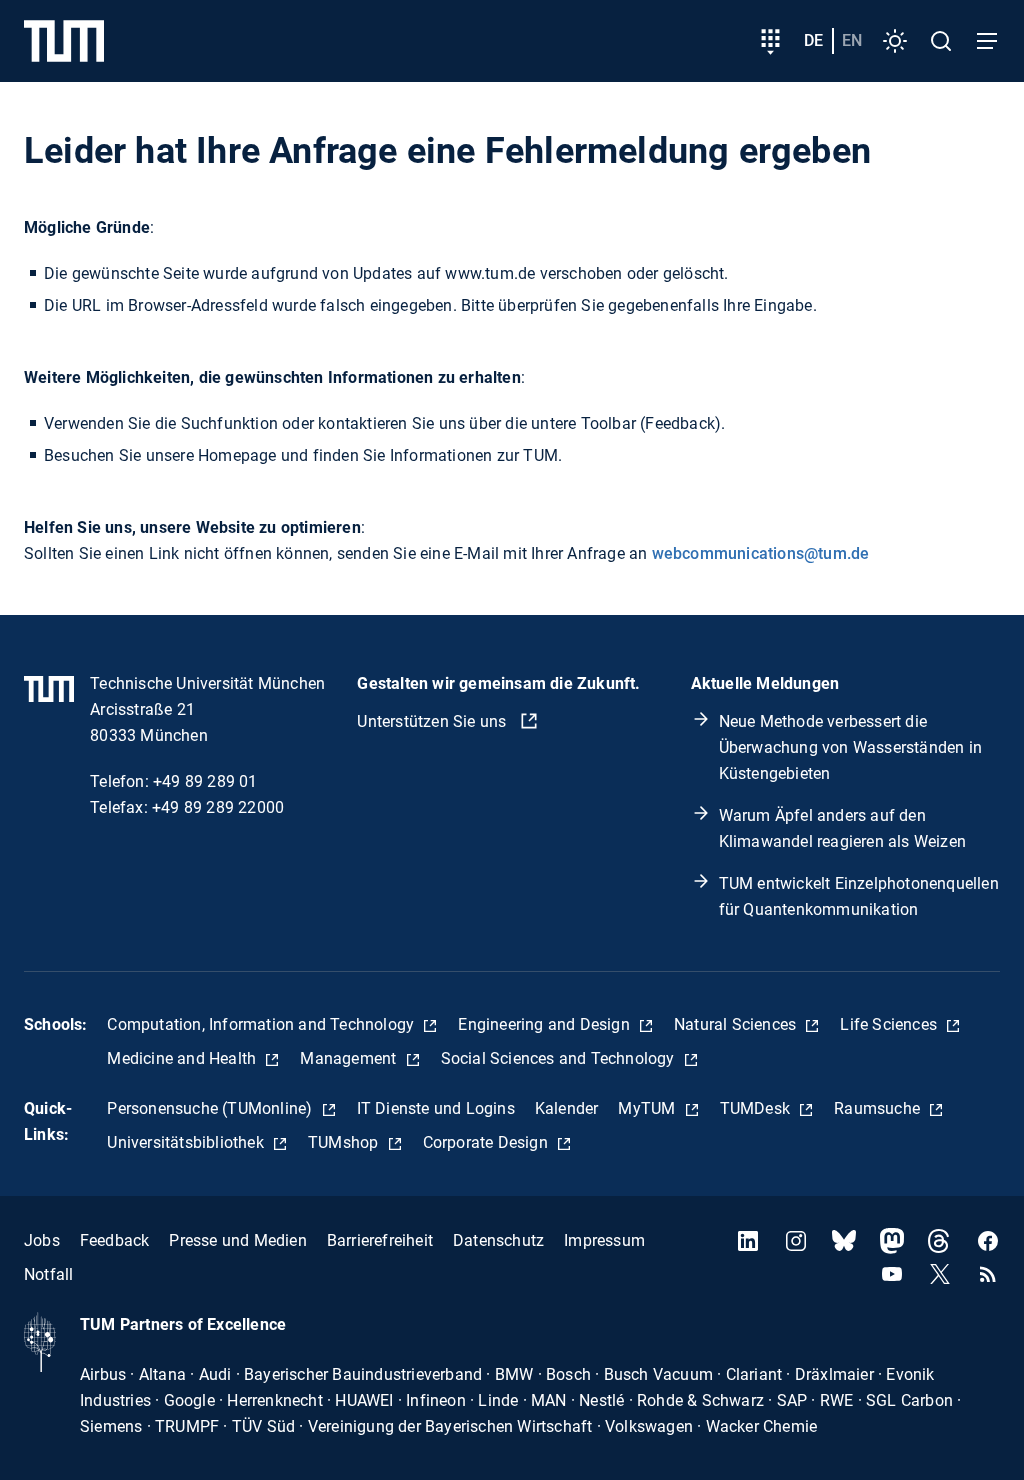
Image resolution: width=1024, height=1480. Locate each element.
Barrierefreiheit (380, 1240)
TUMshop (345, 1142)
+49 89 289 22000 (218, 807)
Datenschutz (498, 1240)
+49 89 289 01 (205, 781)
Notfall (48, 1274)
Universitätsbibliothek (187, 1142)
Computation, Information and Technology (262, 1024)
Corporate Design (487, 1142)
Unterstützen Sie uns (433, 721)
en (852, 40)
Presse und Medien (237, 1240)
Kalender (567, 1108)
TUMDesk (757, 1108)
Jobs (42, 1240)
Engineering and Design (546, 1024)
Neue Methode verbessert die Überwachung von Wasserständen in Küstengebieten (850, 747)
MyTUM (648, 1108)
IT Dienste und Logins (436, 1108)
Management (350, 1058)
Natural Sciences (737, 1024)
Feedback (115, 1240)
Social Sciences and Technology (560, 1058)
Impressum (604, 1240)
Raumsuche (879, 1108)
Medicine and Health (183, 1058)
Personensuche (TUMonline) (211, 1108)
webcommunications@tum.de (761, 553)
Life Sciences (890, 1024)
